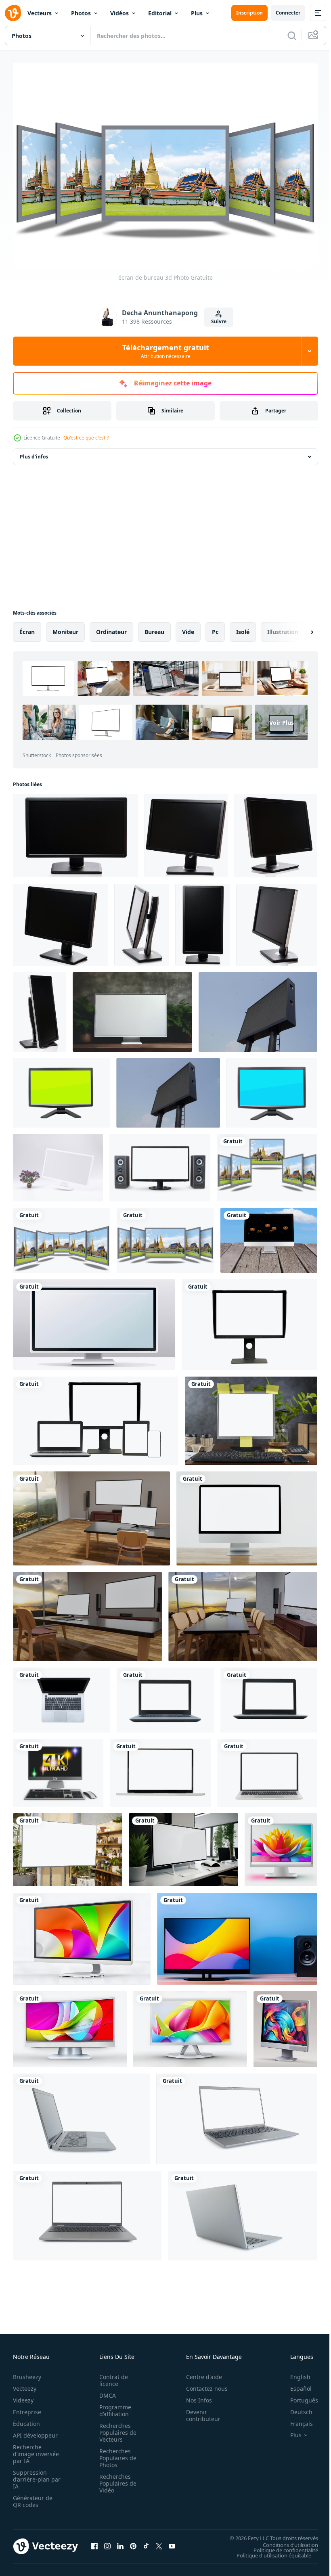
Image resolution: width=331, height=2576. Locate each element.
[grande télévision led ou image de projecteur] (258, 1008)
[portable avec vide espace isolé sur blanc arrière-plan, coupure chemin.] (160, 1769)
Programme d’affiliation (113, 2406)
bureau (154, 628)
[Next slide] (299, 628)
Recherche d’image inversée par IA (34, 2450)
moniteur (65, 628)
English (294, 2373)
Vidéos (119, 13)
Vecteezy (25, 2385)
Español (295, 2385)
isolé (243, 628)
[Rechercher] (292, 36)
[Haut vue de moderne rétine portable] (62, 1696)
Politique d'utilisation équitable (268, 2551)
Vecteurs (40, 13)
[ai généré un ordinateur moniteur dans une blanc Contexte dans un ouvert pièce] (94, 1321)
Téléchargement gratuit (166, 351)
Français (295, 2420)
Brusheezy (27, 2373)
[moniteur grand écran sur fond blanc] (75, 832)
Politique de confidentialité (280, 2546)
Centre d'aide (200, 2373)
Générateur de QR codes (33, 2497)
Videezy (23, 2396)
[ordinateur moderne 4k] (58, 1769)
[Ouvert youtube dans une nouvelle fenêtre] (172, 2542)
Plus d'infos (34, 453)
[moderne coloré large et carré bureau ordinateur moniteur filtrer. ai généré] (281, 1846)
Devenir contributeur (199, 2411)
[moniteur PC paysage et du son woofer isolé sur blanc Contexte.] (160, 1164)
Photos (81, 13)
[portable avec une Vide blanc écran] (165, 1696)
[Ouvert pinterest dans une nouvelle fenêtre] (133, 2542)
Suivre (219, 321)
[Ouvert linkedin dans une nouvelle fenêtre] (120, 2542)
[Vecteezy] (13, 13)
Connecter (288, 13)
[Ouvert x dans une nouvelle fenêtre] (159, 2542)
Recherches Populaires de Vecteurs (115, 2428)
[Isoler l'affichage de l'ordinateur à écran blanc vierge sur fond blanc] (247, 1514)
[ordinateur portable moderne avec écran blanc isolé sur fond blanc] (267, 1769)
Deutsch (295, 2408)
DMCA (105, 2391)
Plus (197, 13)
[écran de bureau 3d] (267, 1164)
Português (298, 2396)
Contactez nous (202, 2385)
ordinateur (111, 628)
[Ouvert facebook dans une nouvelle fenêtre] (94, 2542)
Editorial (160, 13)
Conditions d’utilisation (284, 2540)
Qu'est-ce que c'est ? (86, 438)
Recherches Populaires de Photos (115, 2454)
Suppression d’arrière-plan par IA (31, 2475)
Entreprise (27, 2408)
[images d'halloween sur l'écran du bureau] (269, 1236)
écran (27, 628)
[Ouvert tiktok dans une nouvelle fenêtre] (146, 2542)
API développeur (35, 2431)
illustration (283, 628)
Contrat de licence (111, 2376)
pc (215, 628)
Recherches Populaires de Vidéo (115, 2479)
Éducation (26, 2420)
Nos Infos (195, 2396)
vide (188, 628)
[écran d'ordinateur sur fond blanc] (61, 1089)
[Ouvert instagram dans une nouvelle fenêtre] (107, 2542)
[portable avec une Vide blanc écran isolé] (269, 1696)
